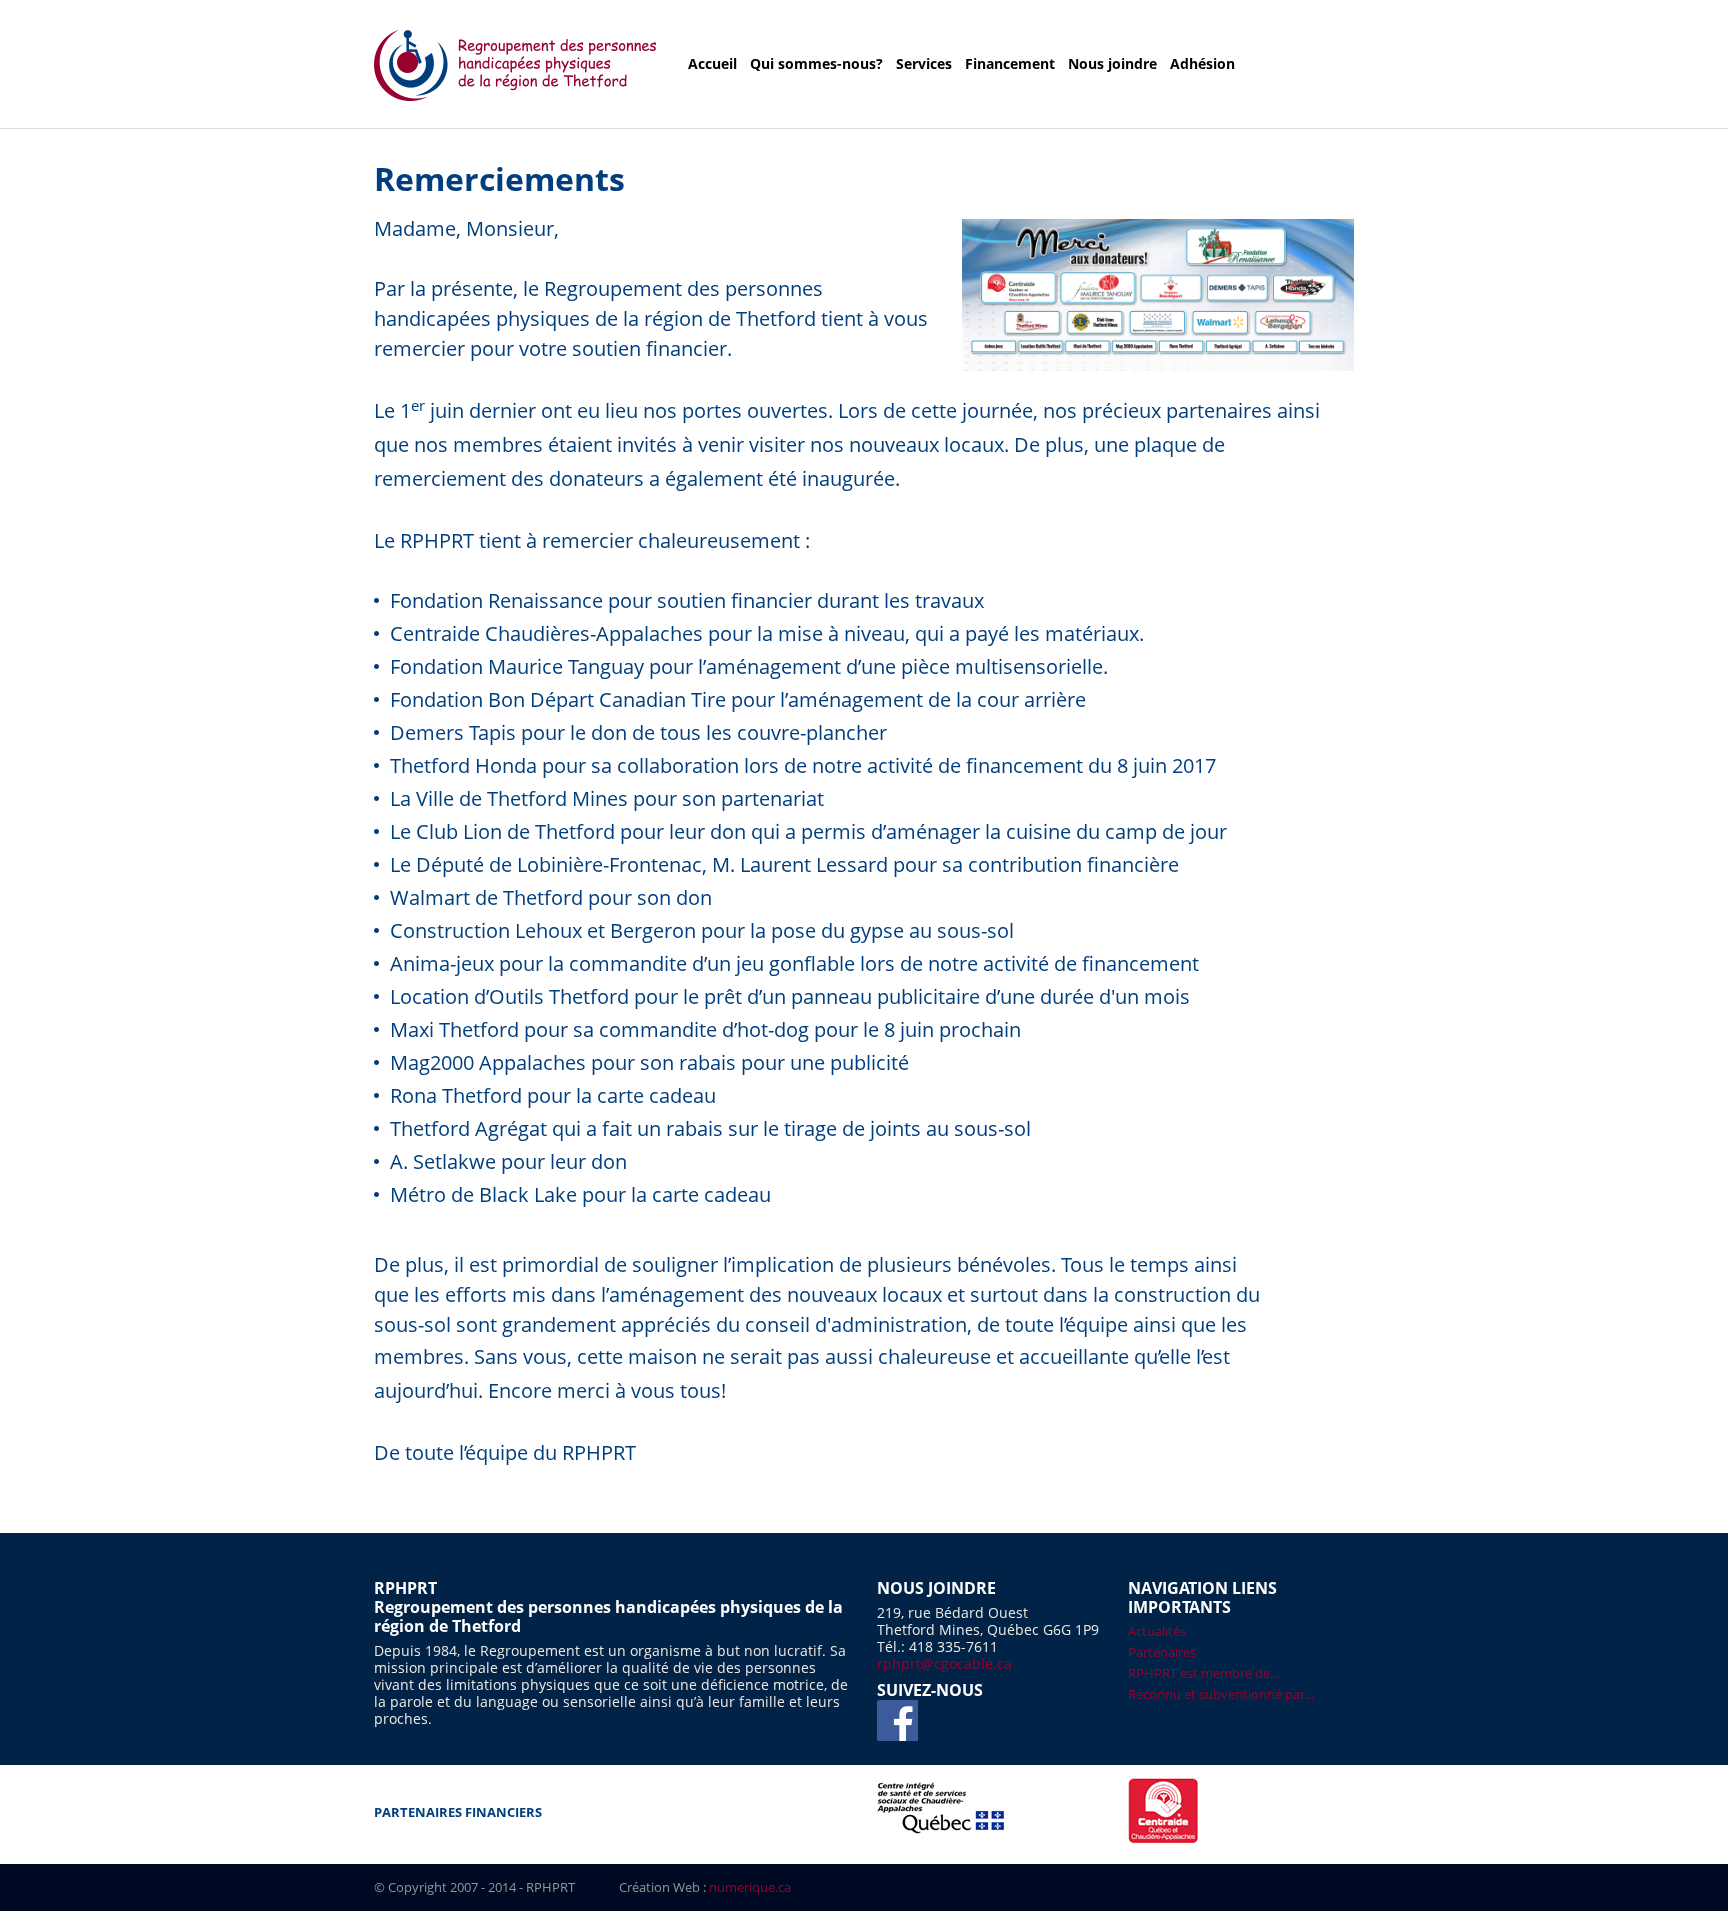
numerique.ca (750, 1887)
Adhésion (1202, 63)
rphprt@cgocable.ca (944, 1663)
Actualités (1157, 1631)
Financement (1010, 63)
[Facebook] (897, 1721)
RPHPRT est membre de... (1203, 1673)
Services (924, 63)
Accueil (712, 63)
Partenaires (1162, 1652)
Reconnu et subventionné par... (1221, 1694)
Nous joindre (1112, 63)
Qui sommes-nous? (816, 63)
